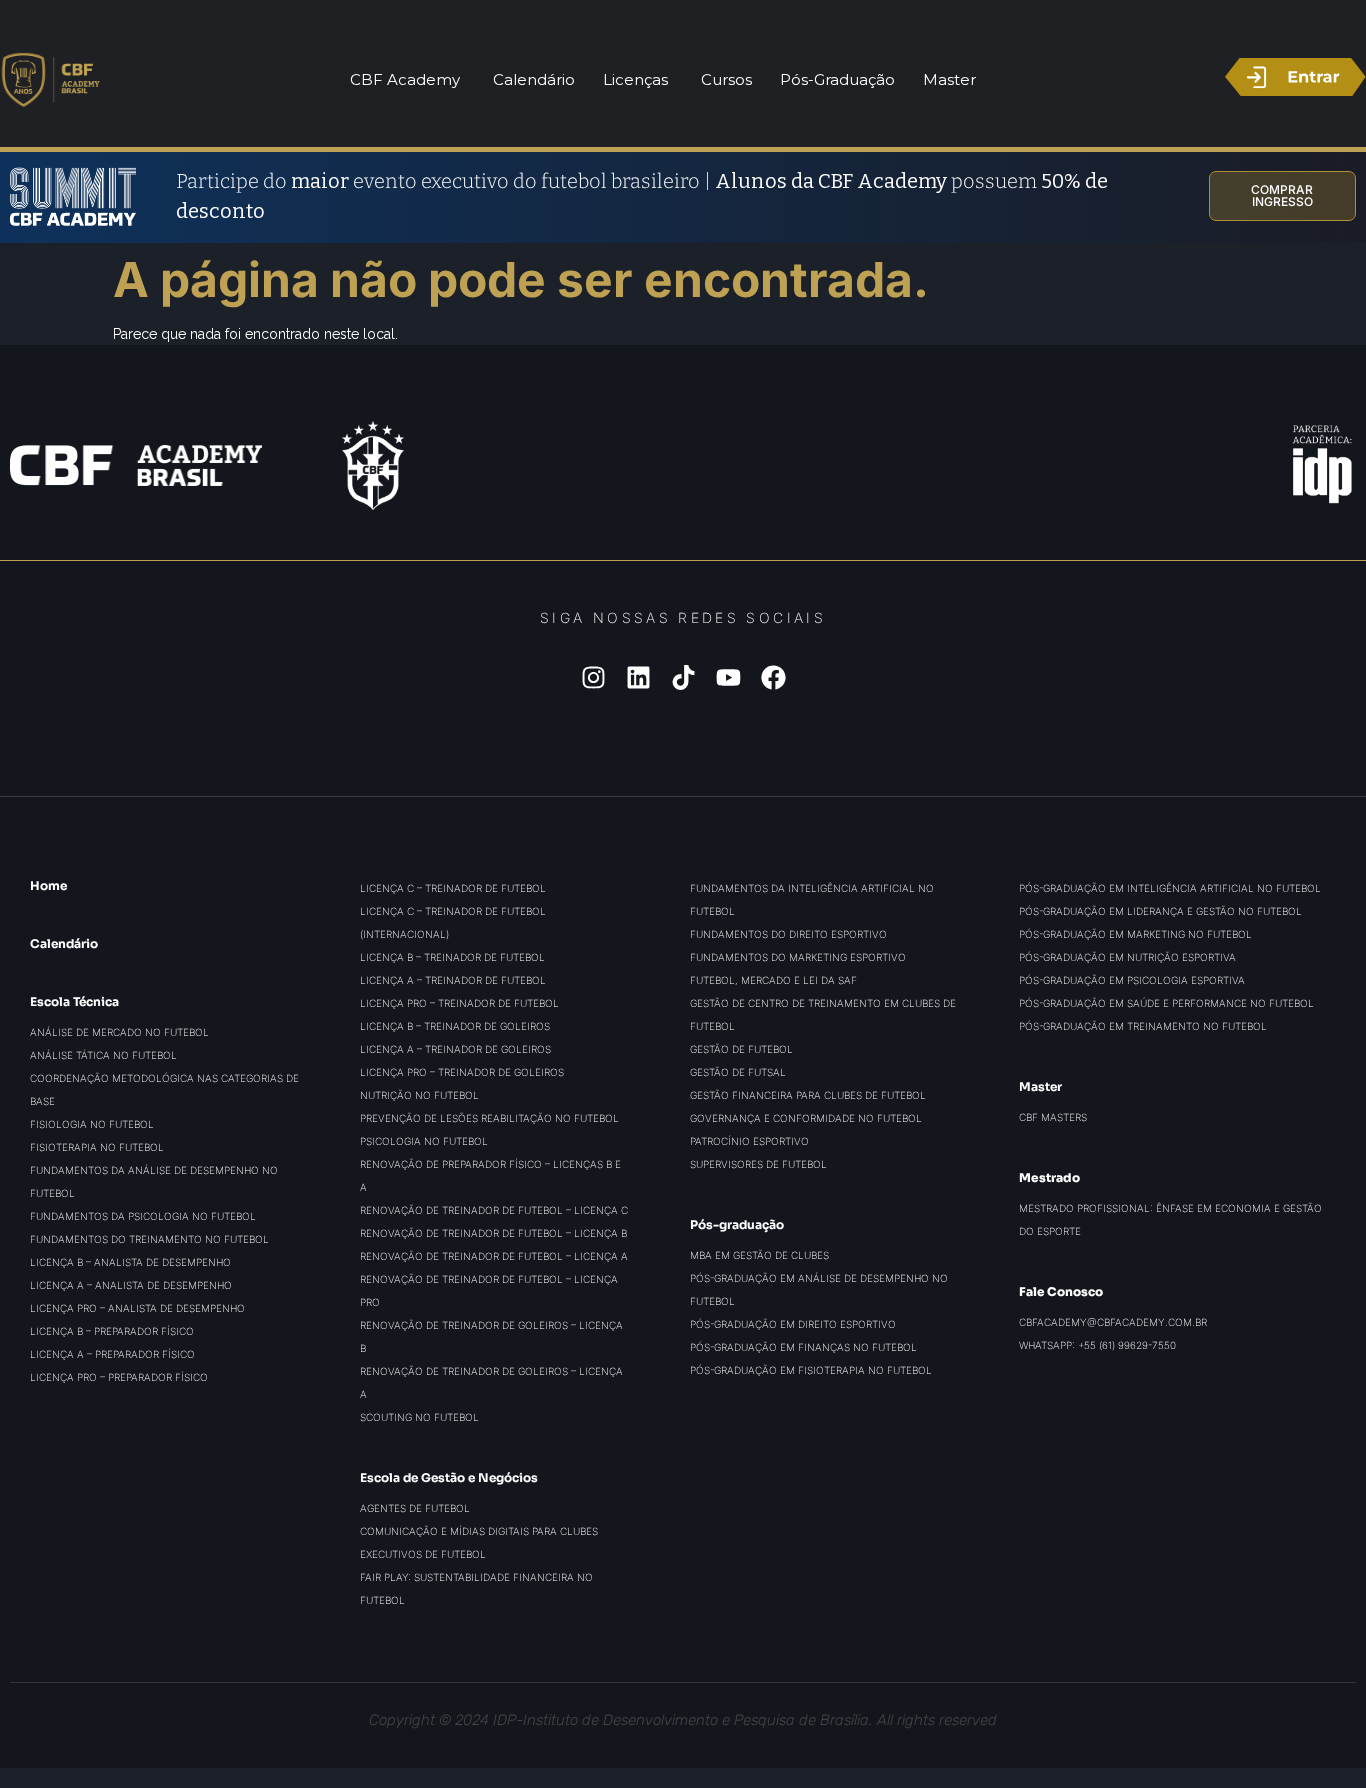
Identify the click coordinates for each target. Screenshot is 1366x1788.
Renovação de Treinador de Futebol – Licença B (493, 1233)
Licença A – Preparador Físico (112, 1354)
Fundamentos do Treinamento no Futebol (149, 1239)
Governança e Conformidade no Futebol (806, 1118)
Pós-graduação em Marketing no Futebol (1135, 934)
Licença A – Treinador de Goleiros (455, 1049)
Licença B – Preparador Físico (112, 1331)
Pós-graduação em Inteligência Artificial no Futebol (1170, 888)
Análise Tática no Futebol (103, 1055)
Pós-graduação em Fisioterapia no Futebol (811, 1370)
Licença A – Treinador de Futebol (453, 980)
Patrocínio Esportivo (749, 1141)
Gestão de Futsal (738, 1072)
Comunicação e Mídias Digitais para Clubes (479, 1531)
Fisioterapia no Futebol (97, 1147)
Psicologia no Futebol (424, 1141)
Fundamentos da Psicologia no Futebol (143, 1216)
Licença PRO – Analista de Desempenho (137, 1308)
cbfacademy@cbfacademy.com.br (1113, 1322)
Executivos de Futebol (423, 1554)
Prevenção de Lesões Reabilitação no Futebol (489, 1118)
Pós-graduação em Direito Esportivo (793, 1324)
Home (48, 885)
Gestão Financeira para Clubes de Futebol (808, 1095)
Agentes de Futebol (415, 1508)
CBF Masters (1053, 1117)
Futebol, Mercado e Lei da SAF (773, 980)
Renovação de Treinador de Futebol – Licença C (494, 1210)
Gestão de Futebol (741, 1049)
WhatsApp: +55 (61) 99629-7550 (1097, 1345)
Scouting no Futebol (419, 1417)
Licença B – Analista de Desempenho (130, 1262)
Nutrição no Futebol (419, 1095)
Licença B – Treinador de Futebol (452, 957)
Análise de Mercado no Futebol (119, 1032)
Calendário (64, 943)
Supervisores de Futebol (758, 1164)
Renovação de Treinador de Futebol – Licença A (494, 1256)
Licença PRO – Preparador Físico (119, 1377)
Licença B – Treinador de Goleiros (455, 1026)
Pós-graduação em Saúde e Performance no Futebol (1166, 1003)
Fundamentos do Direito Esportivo (788, 934)
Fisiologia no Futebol (92, 1124)
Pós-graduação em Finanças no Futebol (803, 1347)
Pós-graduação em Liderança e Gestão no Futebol (1160, 911)
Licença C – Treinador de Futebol (453, 888)
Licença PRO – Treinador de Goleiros (462, 1072)
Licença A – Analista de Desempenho (131, 1285)
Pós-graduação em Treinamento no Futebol (1143, 1026)
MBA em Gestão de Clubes (759, 1255)
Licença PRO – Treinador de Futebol (459, 1003)
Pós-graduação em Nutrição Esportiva (1127, 957)
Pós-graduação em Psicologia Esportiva (1132, 980)
